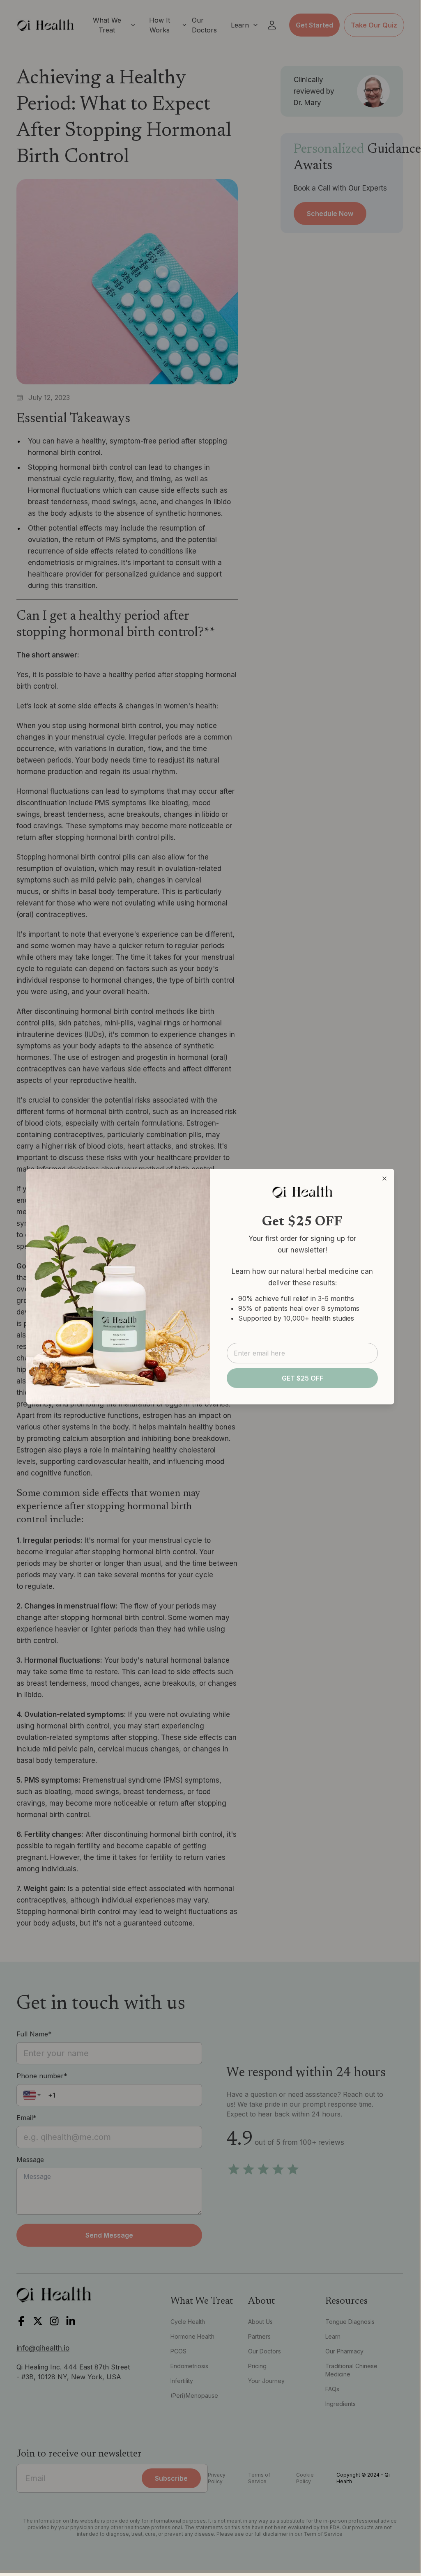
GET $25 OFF (303, 1378)
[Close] (384, 1179)
